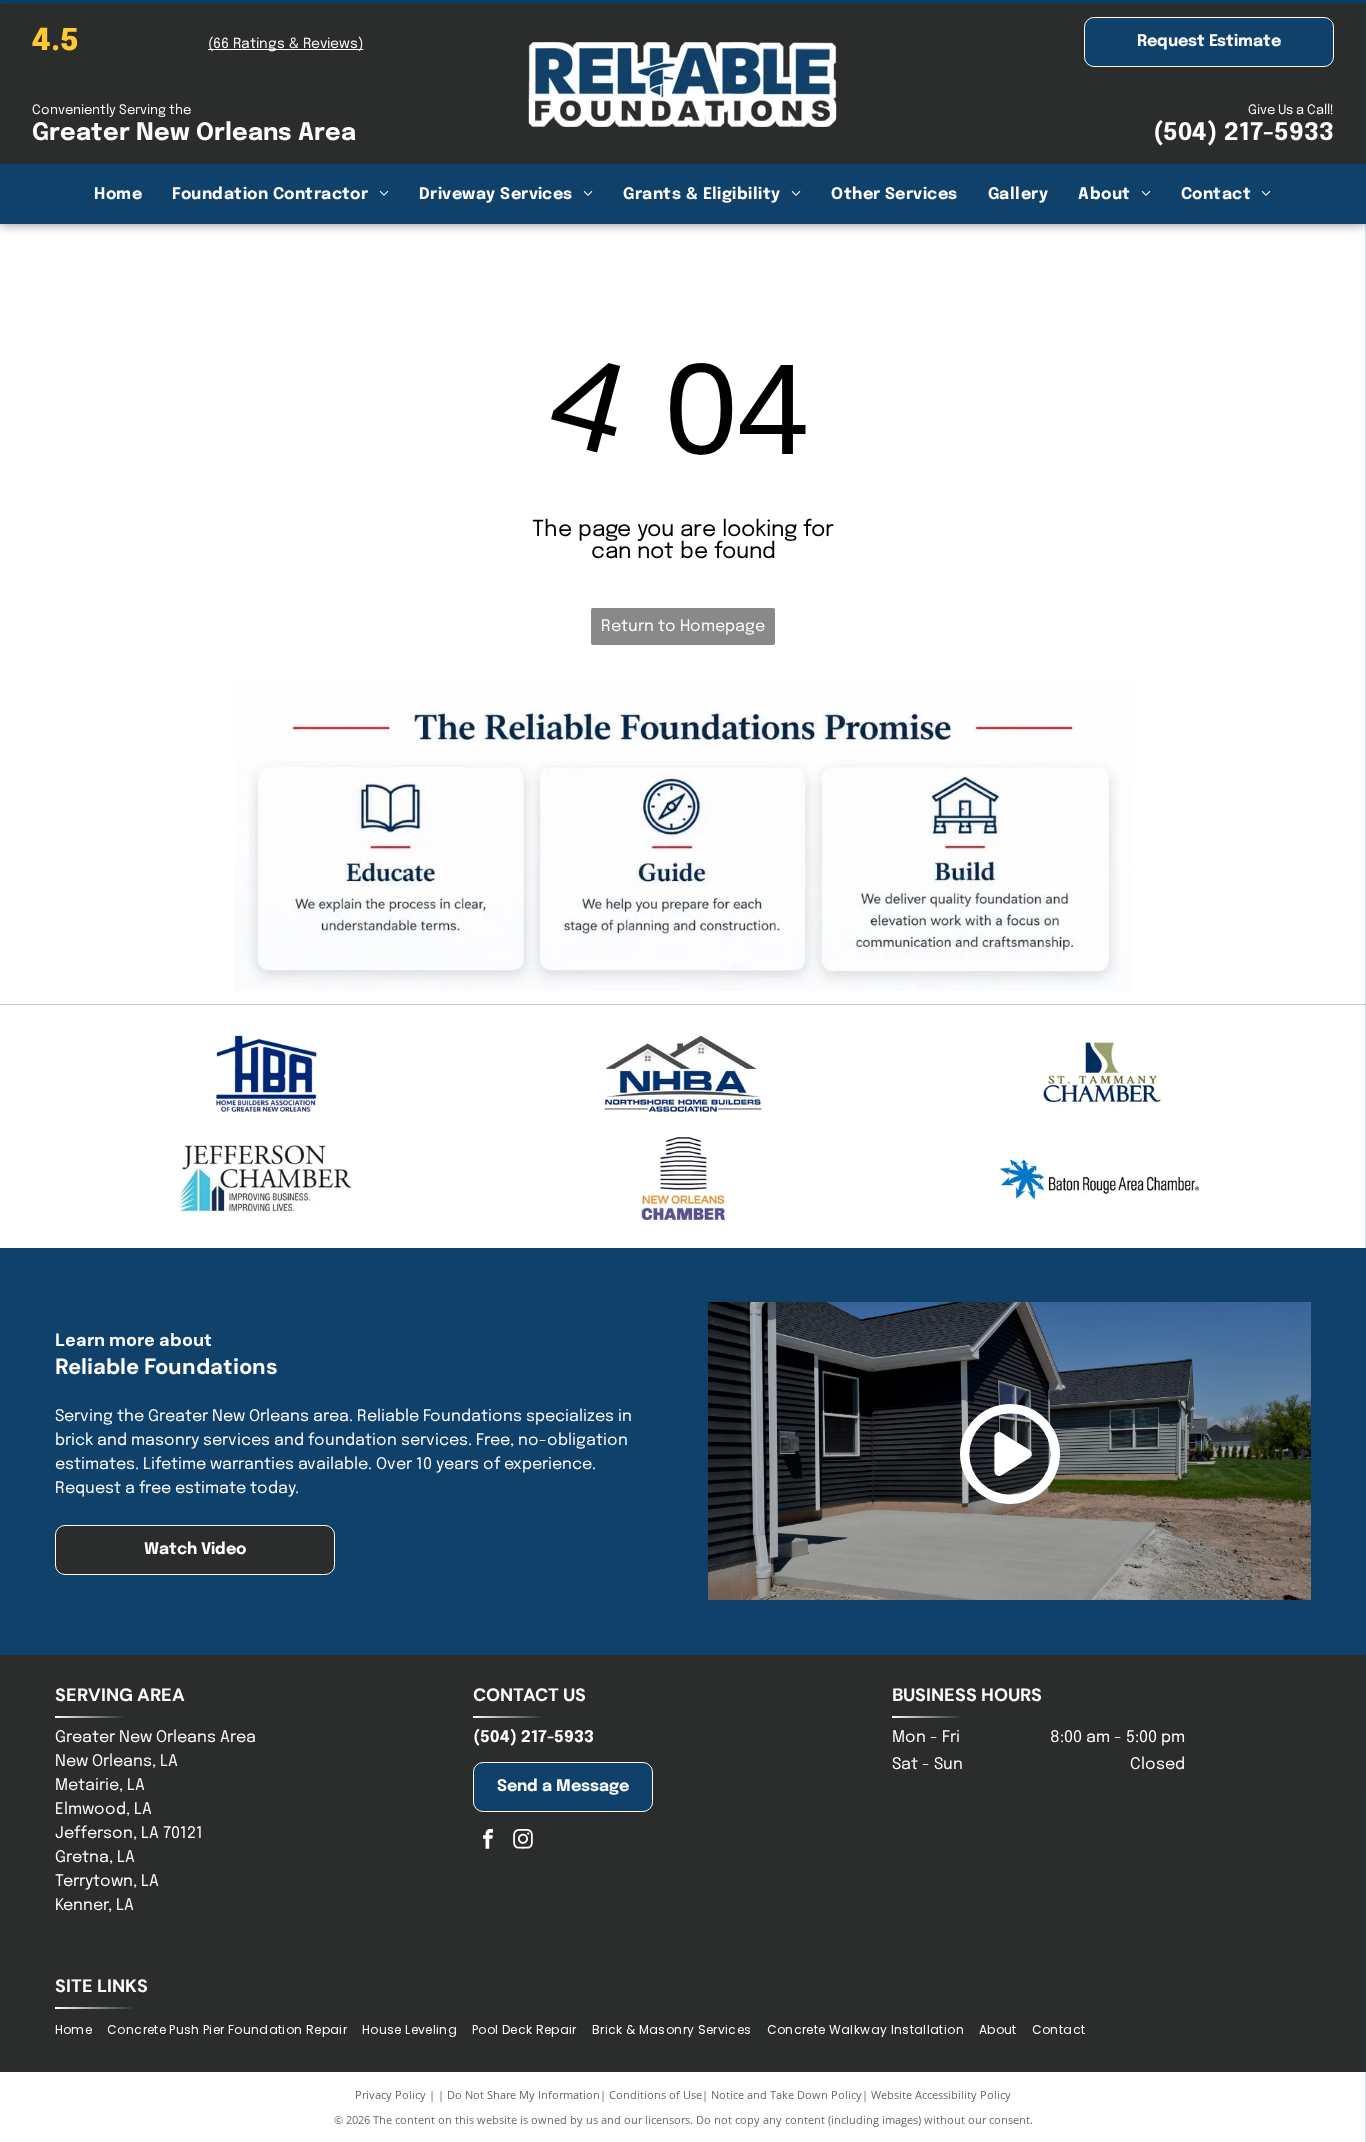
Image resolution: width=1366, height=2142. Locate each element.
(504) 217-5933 (1243, 133)
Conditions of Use (655, 2094)
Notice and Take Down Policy (786, 2094)
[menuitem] (118, 194)
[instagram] (523, 1841)
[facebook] (488, 1841)
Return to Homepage (683, 626)
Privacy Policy (390, 2094)
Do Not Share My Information (523, 2094)
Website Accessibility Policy (941, 2094)
